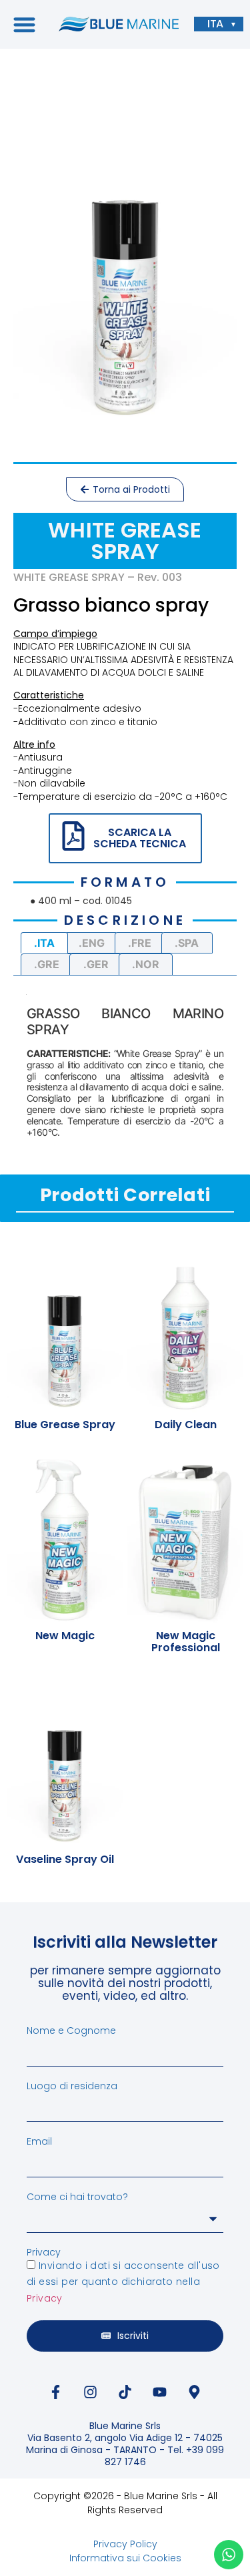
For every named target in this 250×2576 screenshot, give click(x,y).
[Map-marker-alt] (195, 2392)
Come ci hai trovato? (77, 2197)
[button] (24, 24)
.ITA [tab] (44, 943)
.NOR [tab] (146, 964)
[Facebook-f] (56, 2392)
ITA (215, 24)
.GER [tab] (96, 964)
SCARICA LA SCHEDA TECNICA (140, 838)
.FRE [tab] (140, 943)
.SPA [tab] (187, 943)
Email (39, 2141)
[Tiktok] (125, 2392)
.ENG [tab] (92, 943)
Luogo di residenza (72, 2086)
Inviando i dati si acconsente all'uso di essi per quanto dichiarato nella (123, 2282)
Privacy (44, 2252)
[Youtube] (160, 2392)
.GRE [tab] (47, 964)
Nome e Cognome (71, 2030)
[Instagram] (91, 2392)
